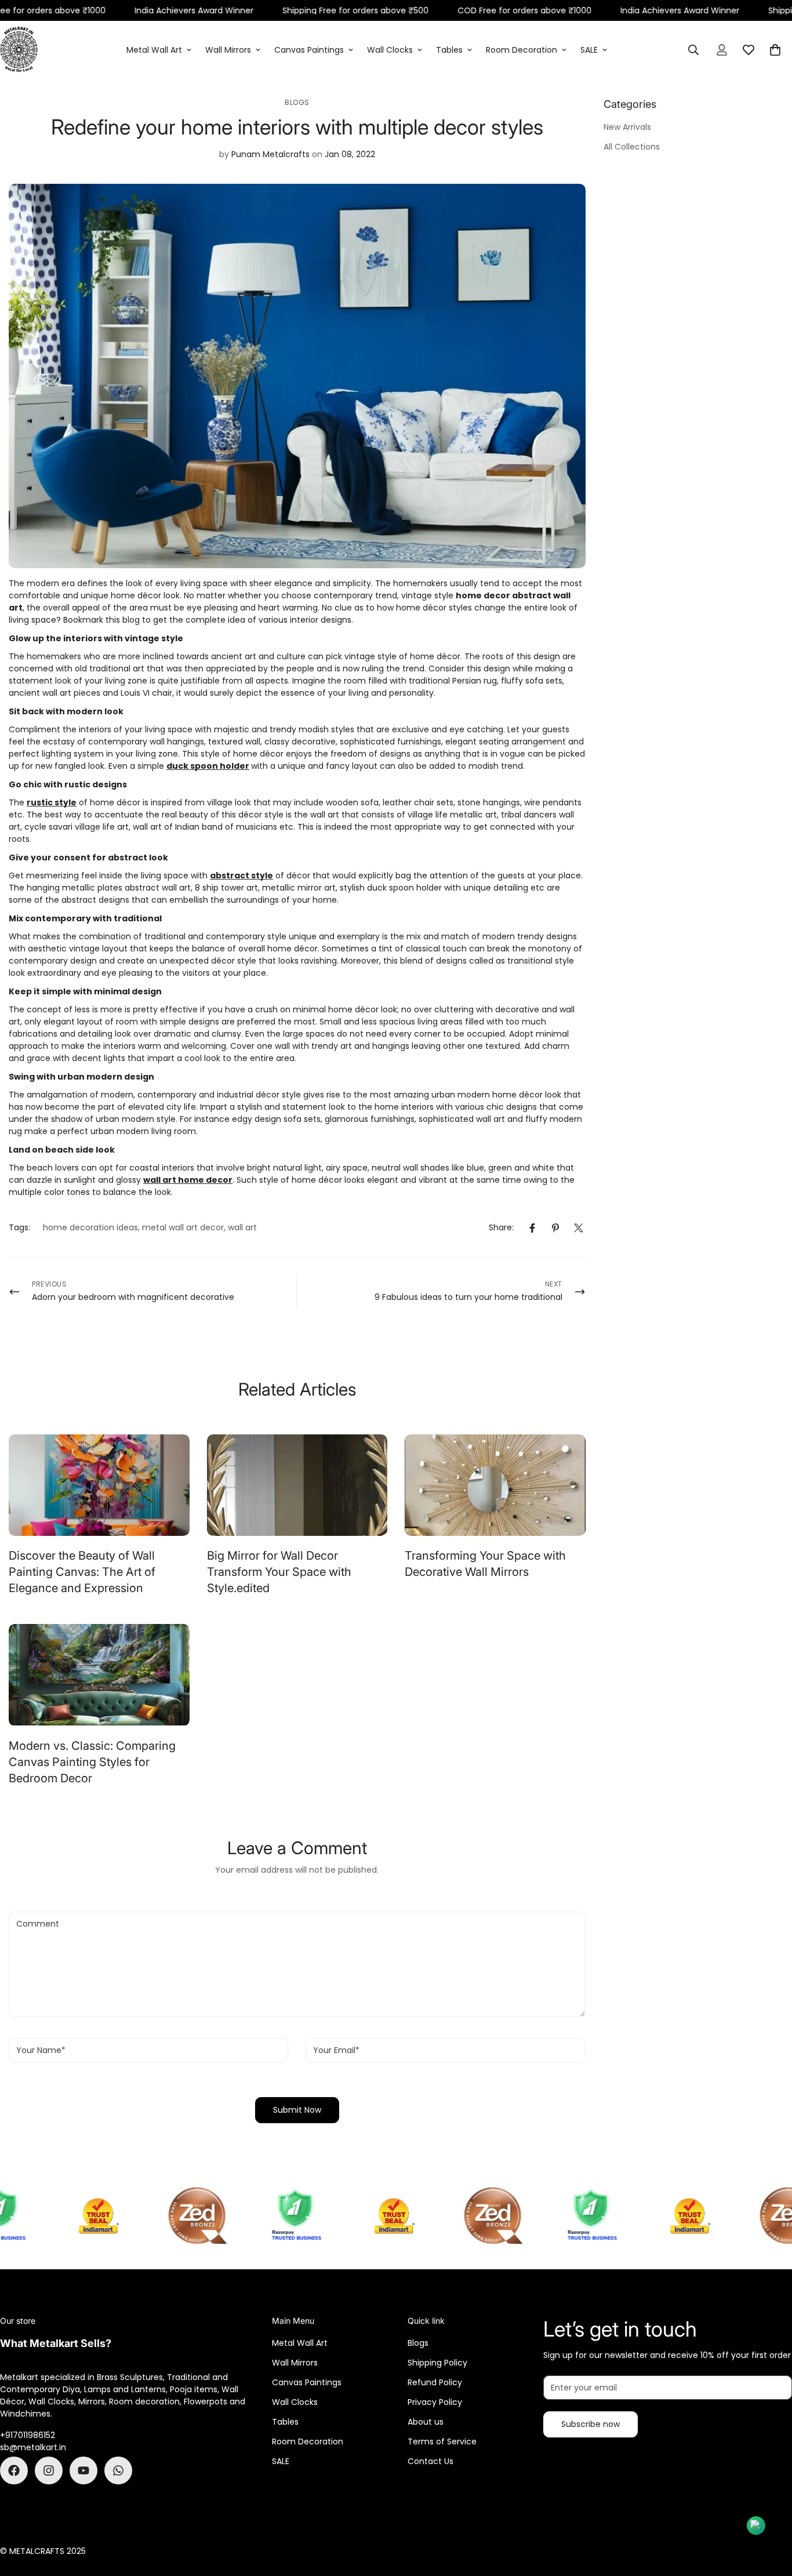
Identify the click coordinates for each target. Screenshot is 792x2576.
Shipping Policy (437, 2363)
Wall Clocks (390, 50)
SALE (589, 50)
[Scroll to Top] (769, 2513)
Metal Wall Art (154, 50)
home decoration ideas (90, 1227)
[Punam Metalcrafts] (19, 50)
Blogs (297, 102)
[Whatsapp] (118, 2470)
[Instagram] (49, 2470)
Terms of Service (442, 2441)
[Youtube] (83, 2470)
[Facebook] (532, 1228)
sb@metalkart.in (33, 2447)
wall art (242, 1227)
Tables (449, 50)
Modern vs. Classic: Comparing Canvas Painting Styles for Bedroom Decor (92, 1762)
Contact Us (430, 2461)
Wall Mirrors (228, 50)
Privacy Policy (435, 2402)
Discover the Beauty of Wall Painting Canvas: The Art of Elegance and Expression (82, 1572)
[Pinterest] (555, 1228)
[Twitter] (579, 1228)
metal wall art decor (183, 1227)
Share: (501, 1227)
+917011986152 (28, 2435)
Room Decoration (522, 50)
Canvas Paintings (309, 50)
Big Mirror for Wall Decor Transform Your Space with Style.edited (279, 1572)
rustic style (52, 802)
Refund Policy (435, 2382)
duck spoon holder (208, 766)
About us (426, 2422)
